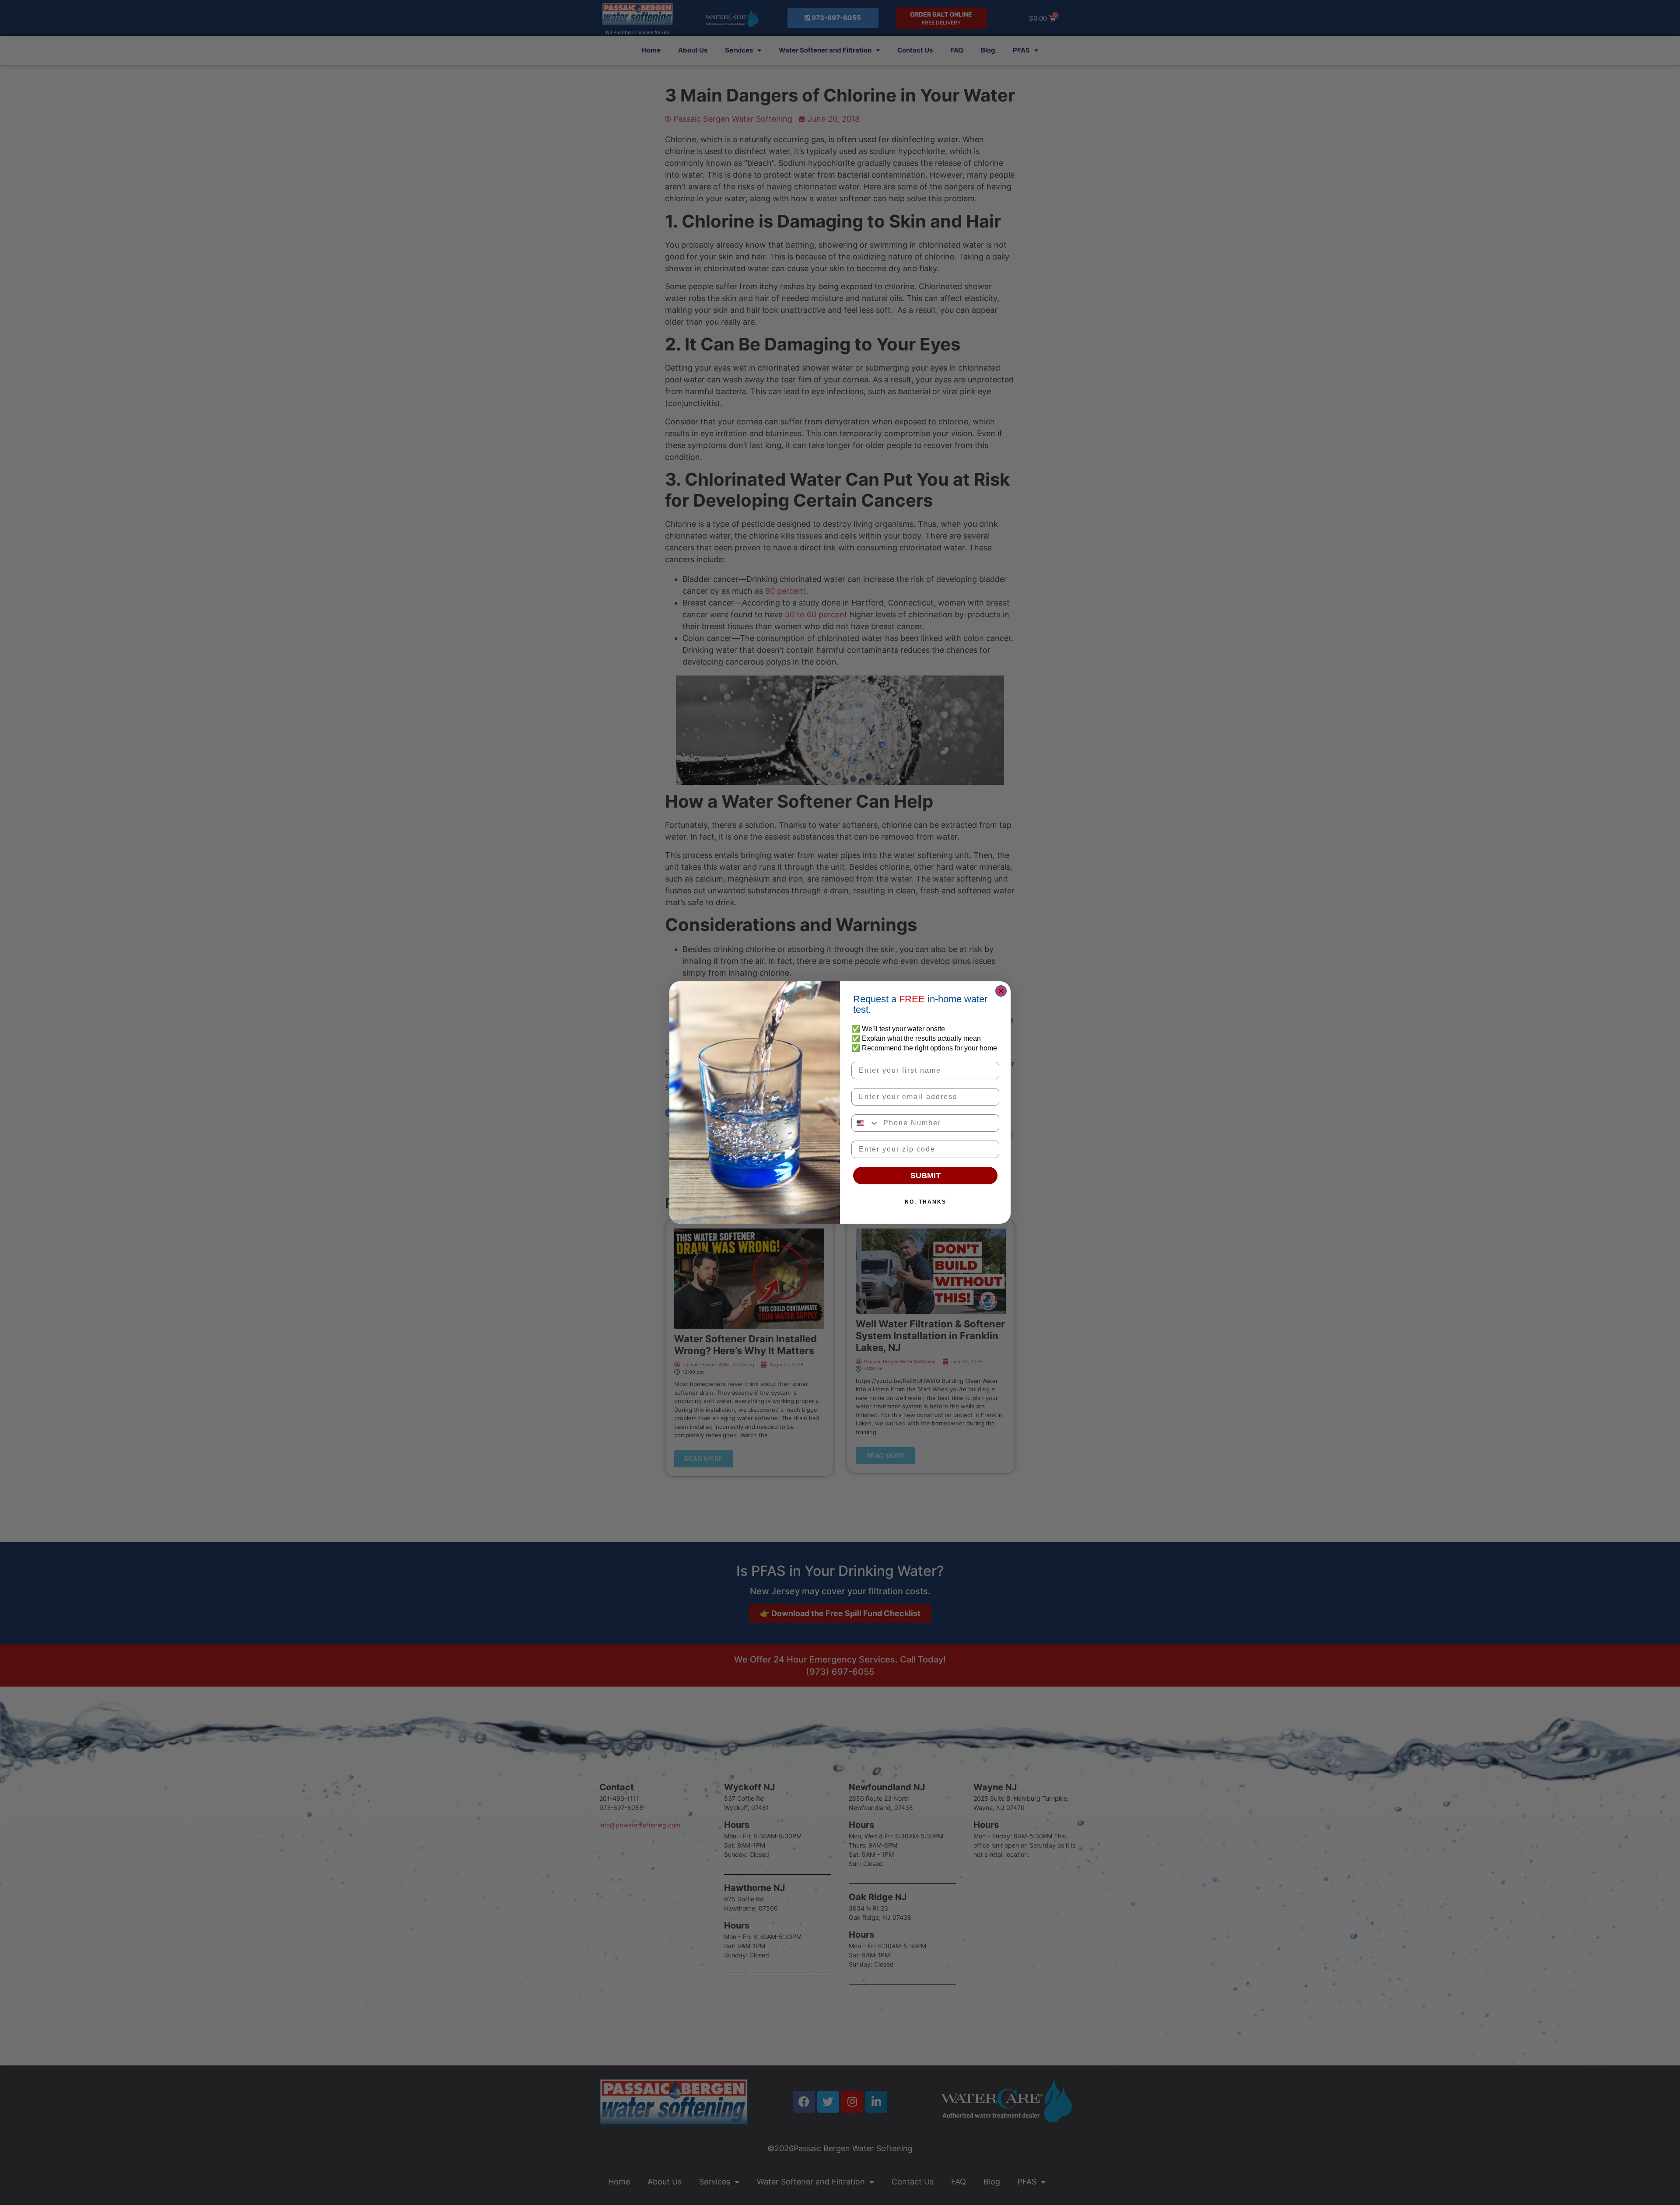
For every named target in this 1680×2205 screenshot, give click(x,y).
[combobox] (865, 1123)
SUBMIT (926, 1176)
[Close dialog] (1001, 991)
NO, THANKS (926, 1202)
